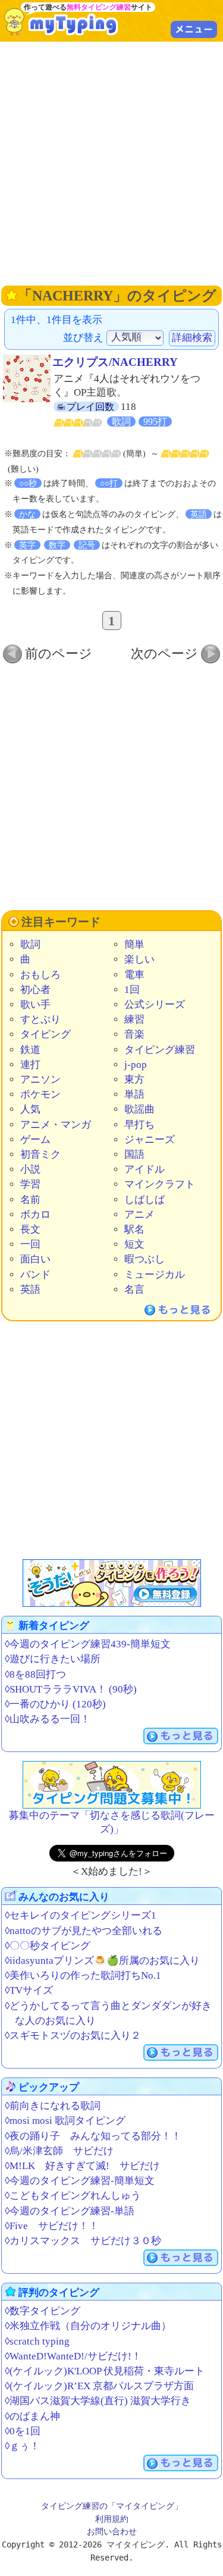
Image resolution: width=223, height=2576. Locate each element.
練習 (134, 1019)
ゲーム (35, 1140)
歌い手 (35, 1005)
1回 (132, 990)
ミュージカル (155, 1275)
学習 (30, 1184)
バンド (35, 1275)
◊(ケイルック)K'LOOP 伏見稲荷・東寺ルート (105, 2371)
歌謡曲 (139, 1109)
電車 (134, 975)
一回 (30, 1244)
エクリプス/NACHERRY (115, 362)
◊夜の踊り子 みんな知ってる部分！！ (93, 2136)
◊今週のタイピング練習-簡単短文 (80, 2181)
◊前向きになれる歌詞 (53, 2106)
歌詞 (30, 944)
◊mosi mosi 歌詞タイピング (65, 2121)
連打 (30, 1065)
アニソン (40, 1079)
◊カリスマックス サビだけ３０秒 (83, 2241)
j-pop (136, 1065)
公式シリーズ (155, 1005)
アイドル (145, 1169)
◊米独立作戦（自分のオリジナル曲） (88, 2326)
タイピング (45, 1034)
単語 (134, 1094)
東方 (134, 1079)
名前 (30, 1200)
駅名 (134, 1229)
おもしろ (40, 975)
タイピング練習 (160, 1050)
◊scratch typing (37, 2341)
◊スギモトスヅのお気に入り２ (73, 2036)
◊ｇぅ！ (22, 2446)
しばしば (145, 1200)
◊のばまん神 (32, 2416)
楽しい (139, 959)
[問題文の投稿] (112, 1785)
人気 (30, 1109)
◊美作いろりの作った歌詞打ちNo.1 (83, 1975)
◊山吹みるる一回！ (48, 1719)
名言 (134, 1289)
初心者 (35, 990)
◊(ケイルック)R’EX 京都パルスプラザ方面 (99, 2386)
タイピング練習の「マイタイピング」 (112, 2506)
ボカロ (35, 1215)
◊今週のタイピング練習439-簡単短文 (88, 1644)
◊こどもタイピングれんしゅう (73, 2196)
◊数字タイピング (43, 2311)
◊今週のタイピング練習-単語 (70, 2211)
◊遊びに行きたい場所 (53, 1659)
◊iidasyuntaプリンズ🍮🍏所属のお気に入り (102, 1961)
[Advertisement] (111, 162)
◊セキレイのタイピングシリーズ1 (81, 1915)
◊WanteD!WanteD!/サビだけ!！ (73, 2356)
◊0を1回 (23, 2431)
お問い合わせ (112, 2531)
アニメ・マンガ (56, 1125)
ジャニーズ (150, 1140)
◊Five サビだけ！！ (52, 2226)
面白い (35, 1259)
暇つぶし (145, 1259)
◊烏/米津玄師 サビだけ (59, 2151)
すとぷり (40, 1019)
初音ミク (40, 1154)
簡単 (134, 944)
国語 (134, 1154)
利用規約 (112, 2519)
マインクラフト (160, 1184)
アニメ (139, 1215)
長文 (30, 1229)
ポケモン (40, 1094)
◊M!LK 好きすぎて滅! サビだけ (82, 2166)
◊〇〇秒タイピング (48, 1946)
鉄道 (30, 1050)
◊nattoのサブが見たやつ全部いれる (84, 1931)
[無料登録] (112, 1583)
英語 (30, 1289)
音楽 (134, 1034)
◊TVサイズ (29, 1990)
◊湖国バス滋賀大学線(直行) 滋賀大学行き (98, 2401)
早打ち (139, 1125)
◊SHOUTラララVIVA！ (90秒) (71, 1689)
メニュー (194, 29)
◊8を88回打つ (35, 1674)
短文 (134, 1244)
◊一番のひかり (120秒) (55, 1704)
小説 (30, 1169)
